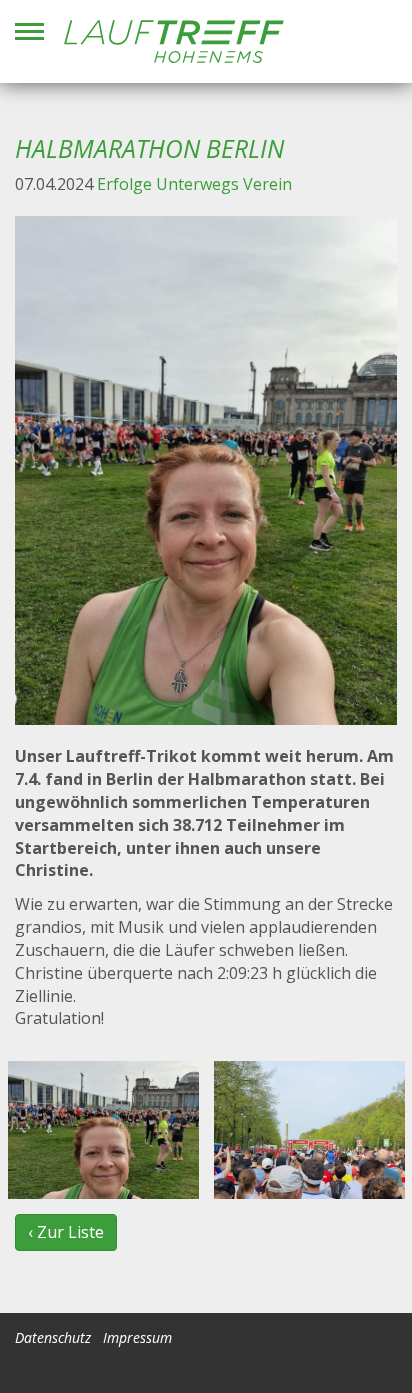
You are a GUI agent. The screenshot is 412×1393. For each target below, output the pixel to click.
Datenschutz (53, 1337)
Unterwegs (197, 184)
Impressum (137, 1337)
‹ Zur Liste (66, 1232)
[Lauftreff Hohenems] (174, 41)
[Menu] (29, 31)
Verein (267, 184)
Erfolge (124, 184)
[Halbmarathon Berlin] (206, 470)
